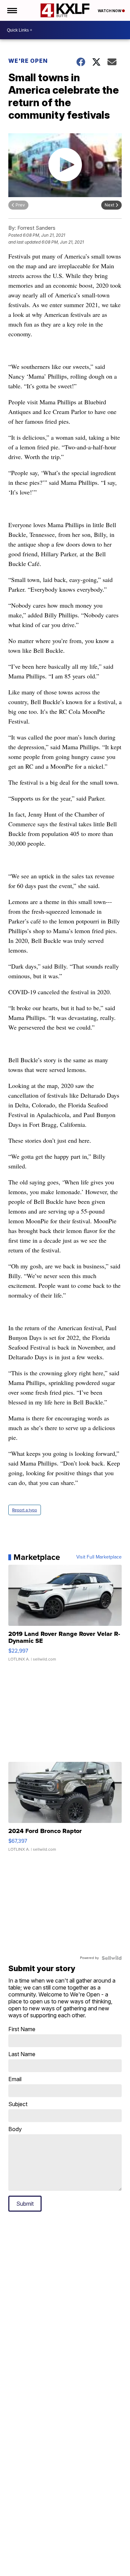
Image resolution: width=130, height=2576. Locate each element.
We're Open (28, 61)
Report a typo (25, 1510)
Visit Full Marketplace (99, 1557)
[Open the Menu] (12, 10)
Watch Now (110, 11)
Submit (25, 2204)
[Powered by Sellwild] (112, 1958)
